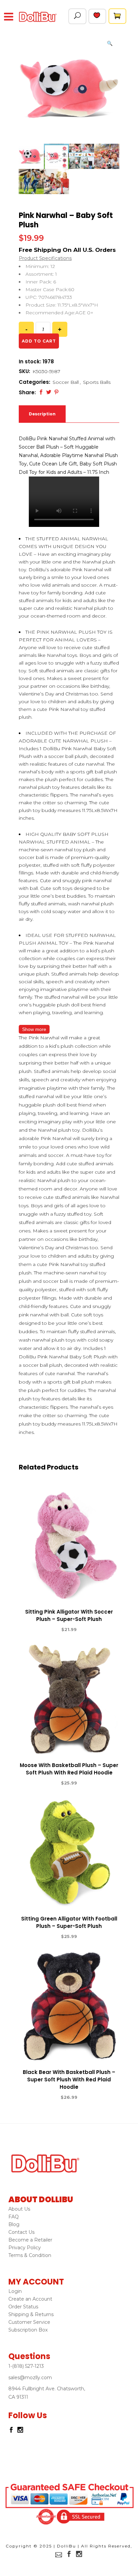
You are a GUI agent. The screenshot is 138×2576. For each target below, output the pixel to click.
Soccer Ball (66, 382)
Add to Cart (45, 1630)
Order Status (23, 2307)
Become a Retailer (30, 2240)
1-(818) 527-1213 (26, 2366)
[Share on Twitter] (49, 392)
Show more (34, 1029)
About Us (19, 2209)
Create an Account (30, 2299)
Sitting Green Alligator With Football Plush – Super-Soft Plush (69, 1922)
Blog (14, 2224)
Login (15, 2291)
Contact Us (21, 2232)
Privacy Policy (25, 2248)
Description (42, 414)
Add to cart (39, 341)
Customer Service (29, 2322)
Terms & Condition (30, 2255)
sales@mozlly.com (30, 2378)
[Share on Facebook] (41, 392)
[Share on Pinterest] (56, 392)
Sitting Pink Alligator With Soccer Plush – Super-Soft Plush (69, 1615)
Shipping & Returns (31, 2314)
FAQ (14, 2217)
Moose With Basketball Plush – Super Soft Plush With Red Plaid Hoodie (69, 1769)
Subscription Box (28, 2330)
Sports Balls (97, 382)
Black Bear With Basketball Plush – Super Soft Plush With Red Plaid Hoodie (69, 2080)
